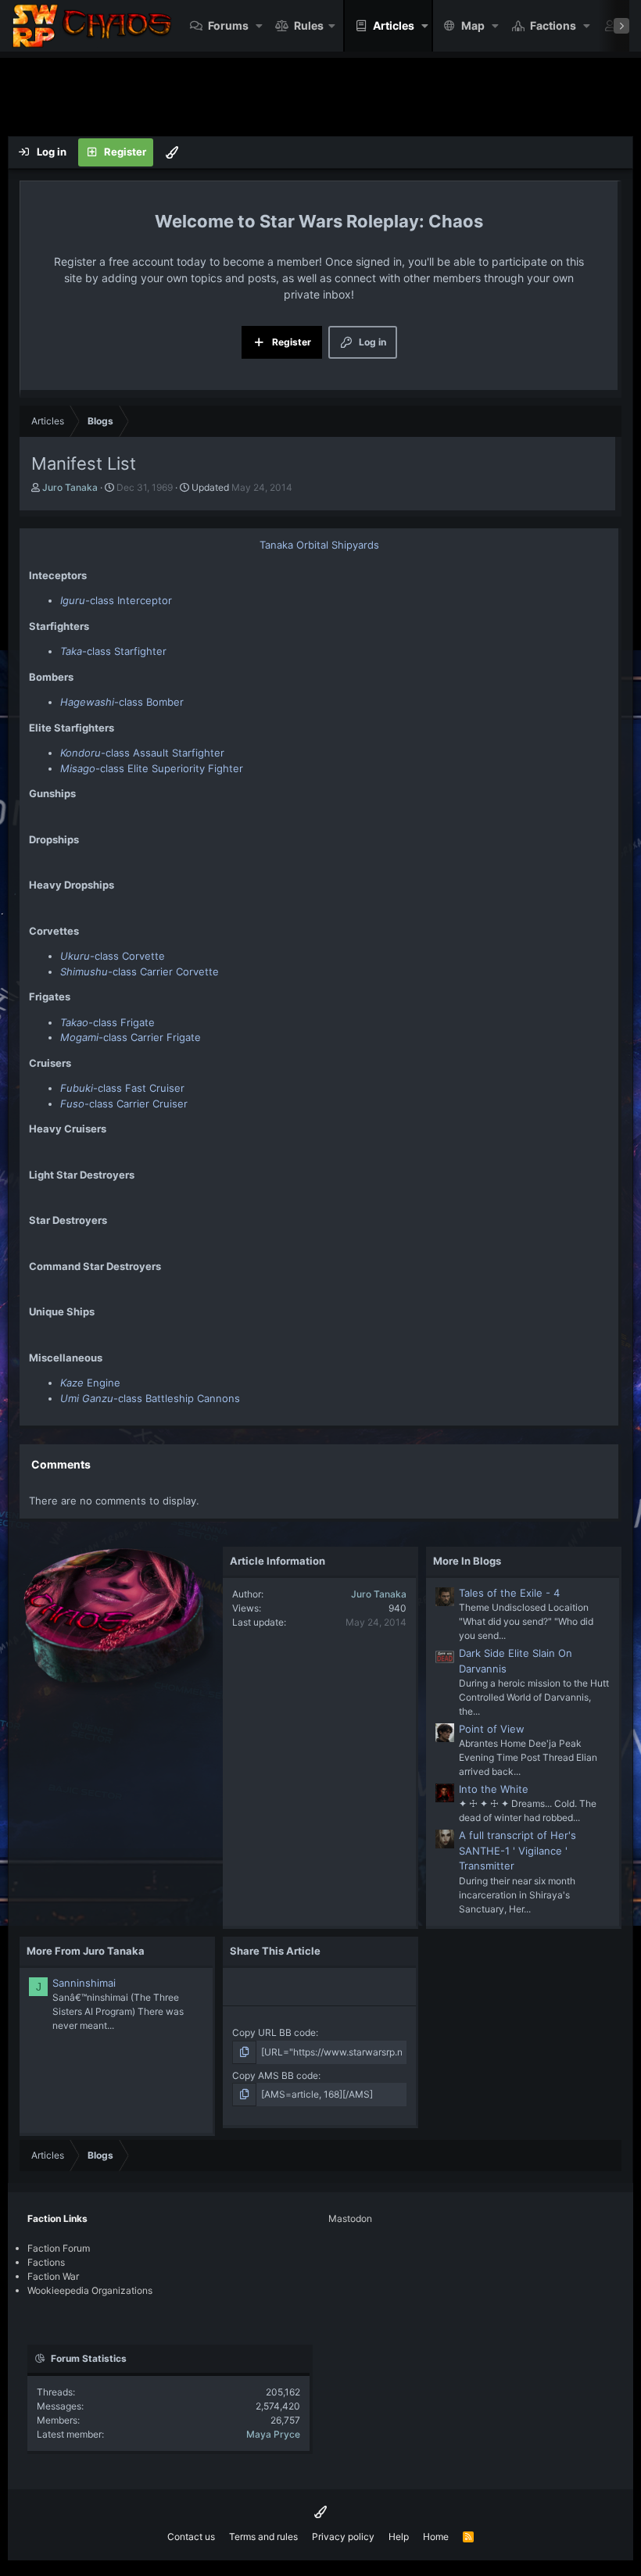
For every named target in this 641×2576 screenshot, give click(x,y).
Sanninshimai (84, 1983)
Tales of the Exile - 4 (509, 1593)
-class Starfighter (113, 651)
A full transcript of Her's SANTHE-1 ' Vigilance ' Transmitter (517, 1850)
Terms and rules (263, 2537)
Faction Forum (59, 2248)
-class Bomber (122, 702)
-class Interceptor (116, 600)
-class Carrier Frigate (131, 1037)
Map (473, 25)
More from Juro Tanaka (86, 1951)
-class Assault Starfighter (142, 753)
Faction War (53, 2276)
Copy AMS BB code (275, 2075)
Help (399, 2537)
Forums (228, 25)
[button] (259, 26)
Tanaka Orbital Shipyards (319, 545)
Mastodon (350, 2218)
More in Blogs (467, 1561)
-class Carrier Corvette (140, 971)
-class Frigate (107, 1022)
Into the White (494, 1789)
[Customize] (172, 152)
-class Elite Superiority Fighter (152, 768)
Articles (394, 25)
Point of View (492, 1729)
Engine (90, 1383)
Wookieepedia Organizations (90, 2290)
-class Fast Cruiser (122, 1088)
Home (436, 2537)
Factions (553, 25)
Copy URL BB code (274, 2032)
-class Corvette (113, 956)
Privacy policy (343, 2537)
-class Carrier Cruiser (124, 1104)
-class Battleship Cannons (150, 1398)
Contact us (191, 2537)
